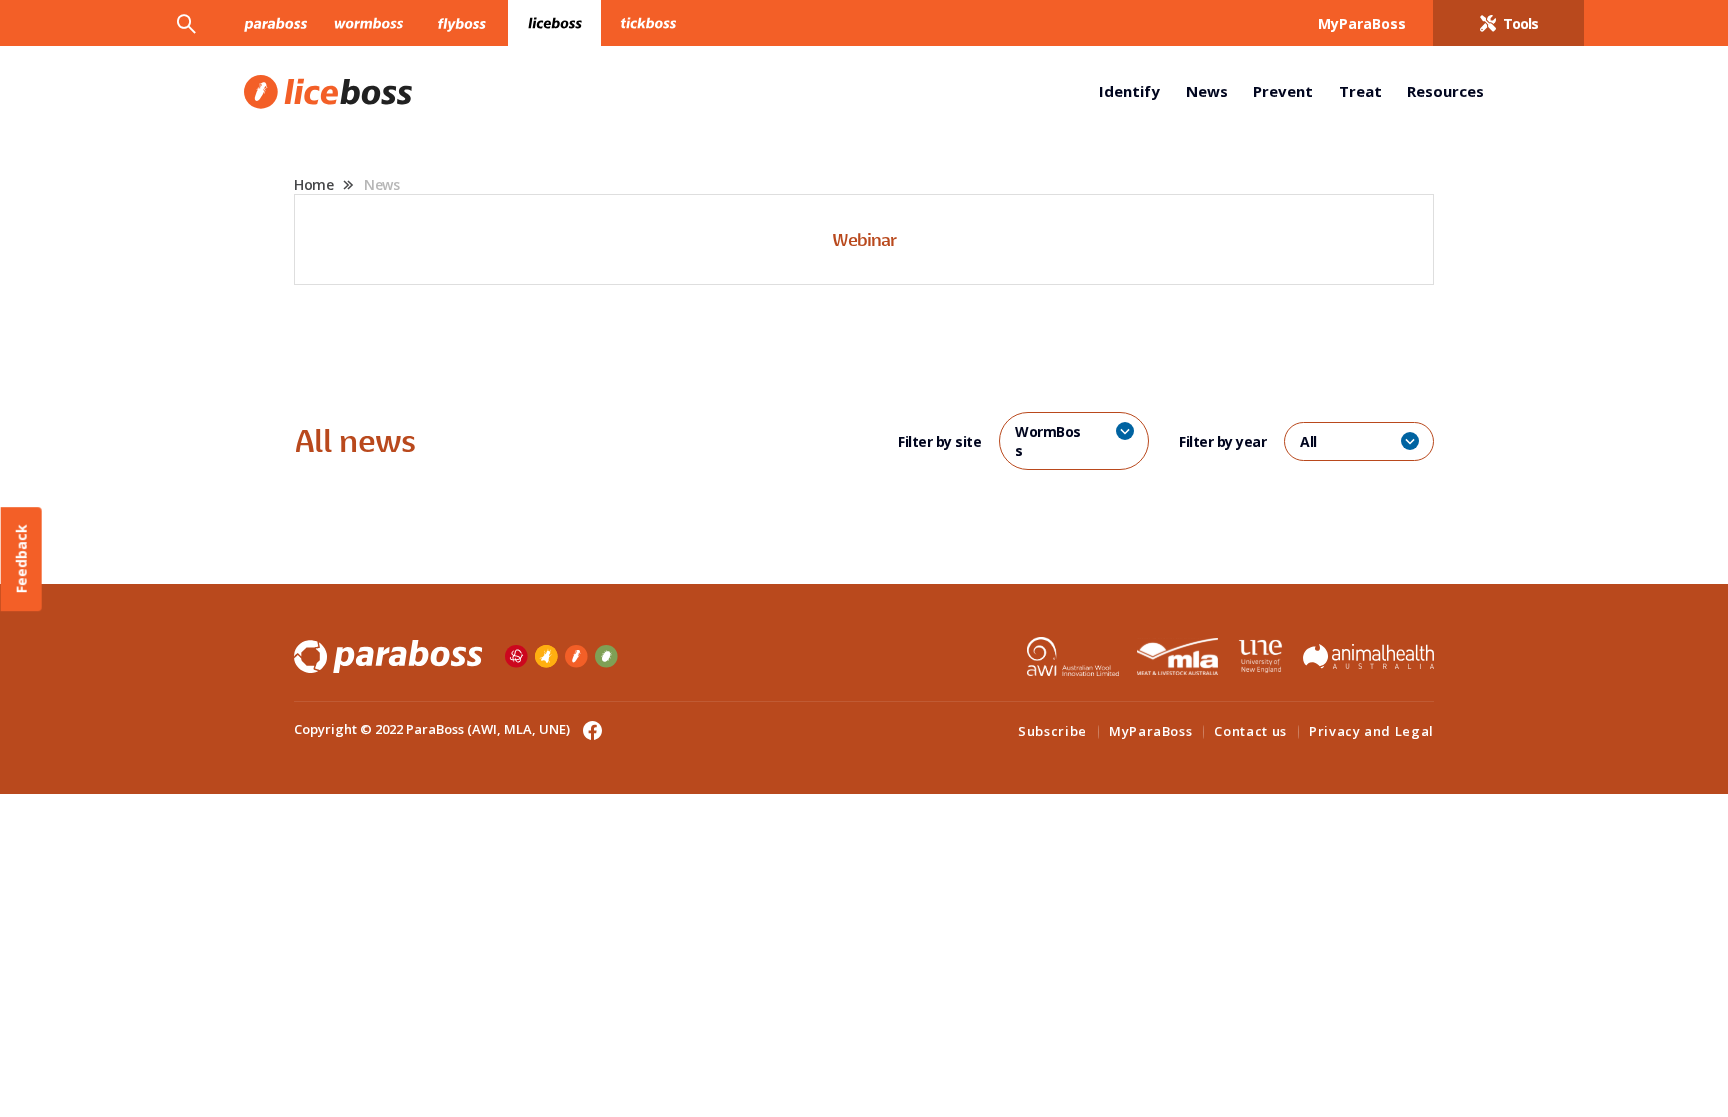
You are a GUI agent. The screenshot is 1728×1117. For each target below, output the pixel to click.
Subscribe (1052, 731)
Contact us (1250, 731)
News (1207, 91)
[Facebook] (587, 729)
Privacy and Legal (1371, 731)
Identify (1129, 91)
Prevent (1283, 91)
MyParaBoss (1151, 731)
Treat (1360, 91)
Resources (1445, 91)
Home (313, 184)
